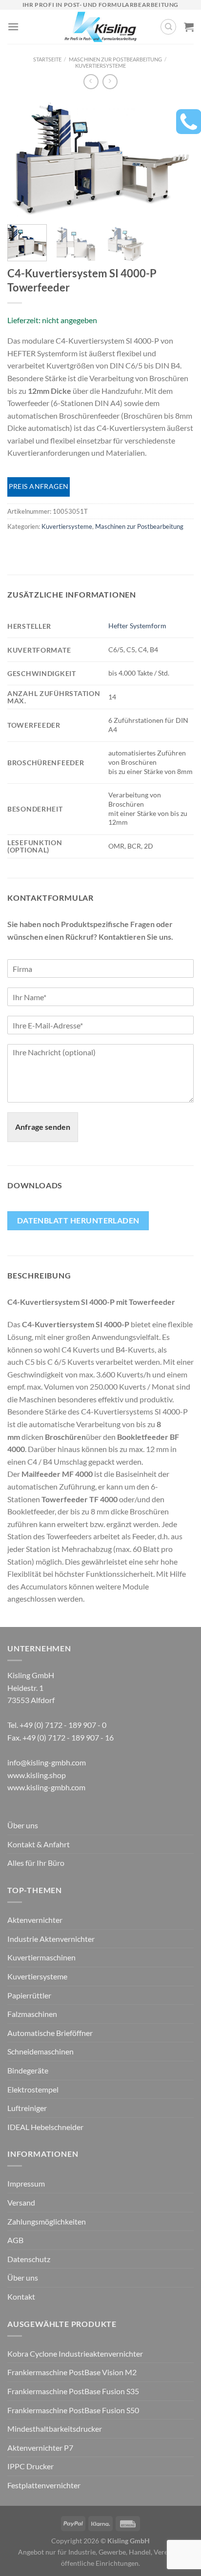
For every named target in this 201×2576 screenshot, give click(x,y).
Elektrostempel (33, 2089)
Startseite (47, 59)
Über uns (23, 1825)
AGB (15, 2240)
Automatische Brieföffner (50, 2033)
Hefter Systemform (137, 626)
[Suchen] (168, 27)
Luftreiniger (27, 2108)
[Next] (178, 158)
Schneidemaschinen (40, 2051)
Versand (21, 2202)
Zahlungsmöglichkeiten (47, 2221)
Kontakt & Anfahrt (39, 1844)
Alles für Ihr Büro (36, 1863)
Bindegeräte (28, 2070)
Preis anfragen (39, 486)
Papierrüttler (29, 1995)
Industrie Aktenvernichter (51, 1939)
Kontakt (21, 2296)
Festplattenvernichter (44, 2485)
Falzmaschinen (32, 2014)
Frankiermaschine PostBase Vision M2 (72, 2372)
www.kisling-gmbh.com (46, 1787)
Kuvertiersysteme (100, 66)
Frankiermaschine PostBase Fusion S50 (73, 2410)
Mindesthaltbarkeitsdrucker (55, 2429)
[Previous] (23, 158)
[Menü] (13, 27)
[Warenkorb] (189, 27)
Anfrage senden (43, 1127)
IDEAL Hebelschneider (45, 2127)
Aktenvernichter (35, 1920)
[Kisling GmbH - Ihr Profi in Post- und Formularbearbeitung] (101, 27)
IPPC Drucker (30, 2466)
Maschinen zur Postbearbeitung (115, 59)
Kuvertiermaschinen (41, 1957)
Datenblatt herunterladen (78, 1220)
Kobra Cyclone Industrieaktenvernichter (75, 2353)
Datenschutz (29, 2259)
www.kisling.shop (37, 1775)
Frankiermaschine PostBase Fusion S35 (73, 2391)
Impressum (26, 2183)
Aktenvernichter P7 (40, 2448)
